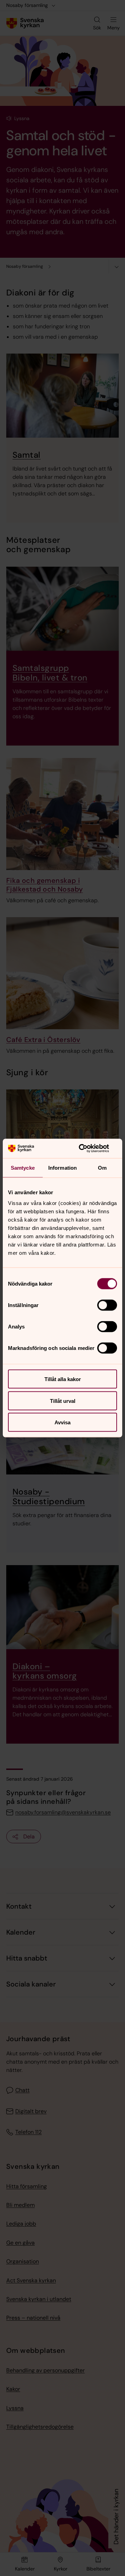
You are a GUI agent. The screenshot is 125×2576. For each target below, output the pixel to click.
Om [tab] (102, 1167)
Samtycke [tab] (23, 1167)
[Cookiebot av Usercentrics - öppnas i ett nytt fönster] (88, 1149)
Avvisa (62, 1422)
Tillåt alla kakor (63, 1379)
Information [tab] (62, 1167)
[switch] (107, 1305)
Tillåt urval (63, 1401)
